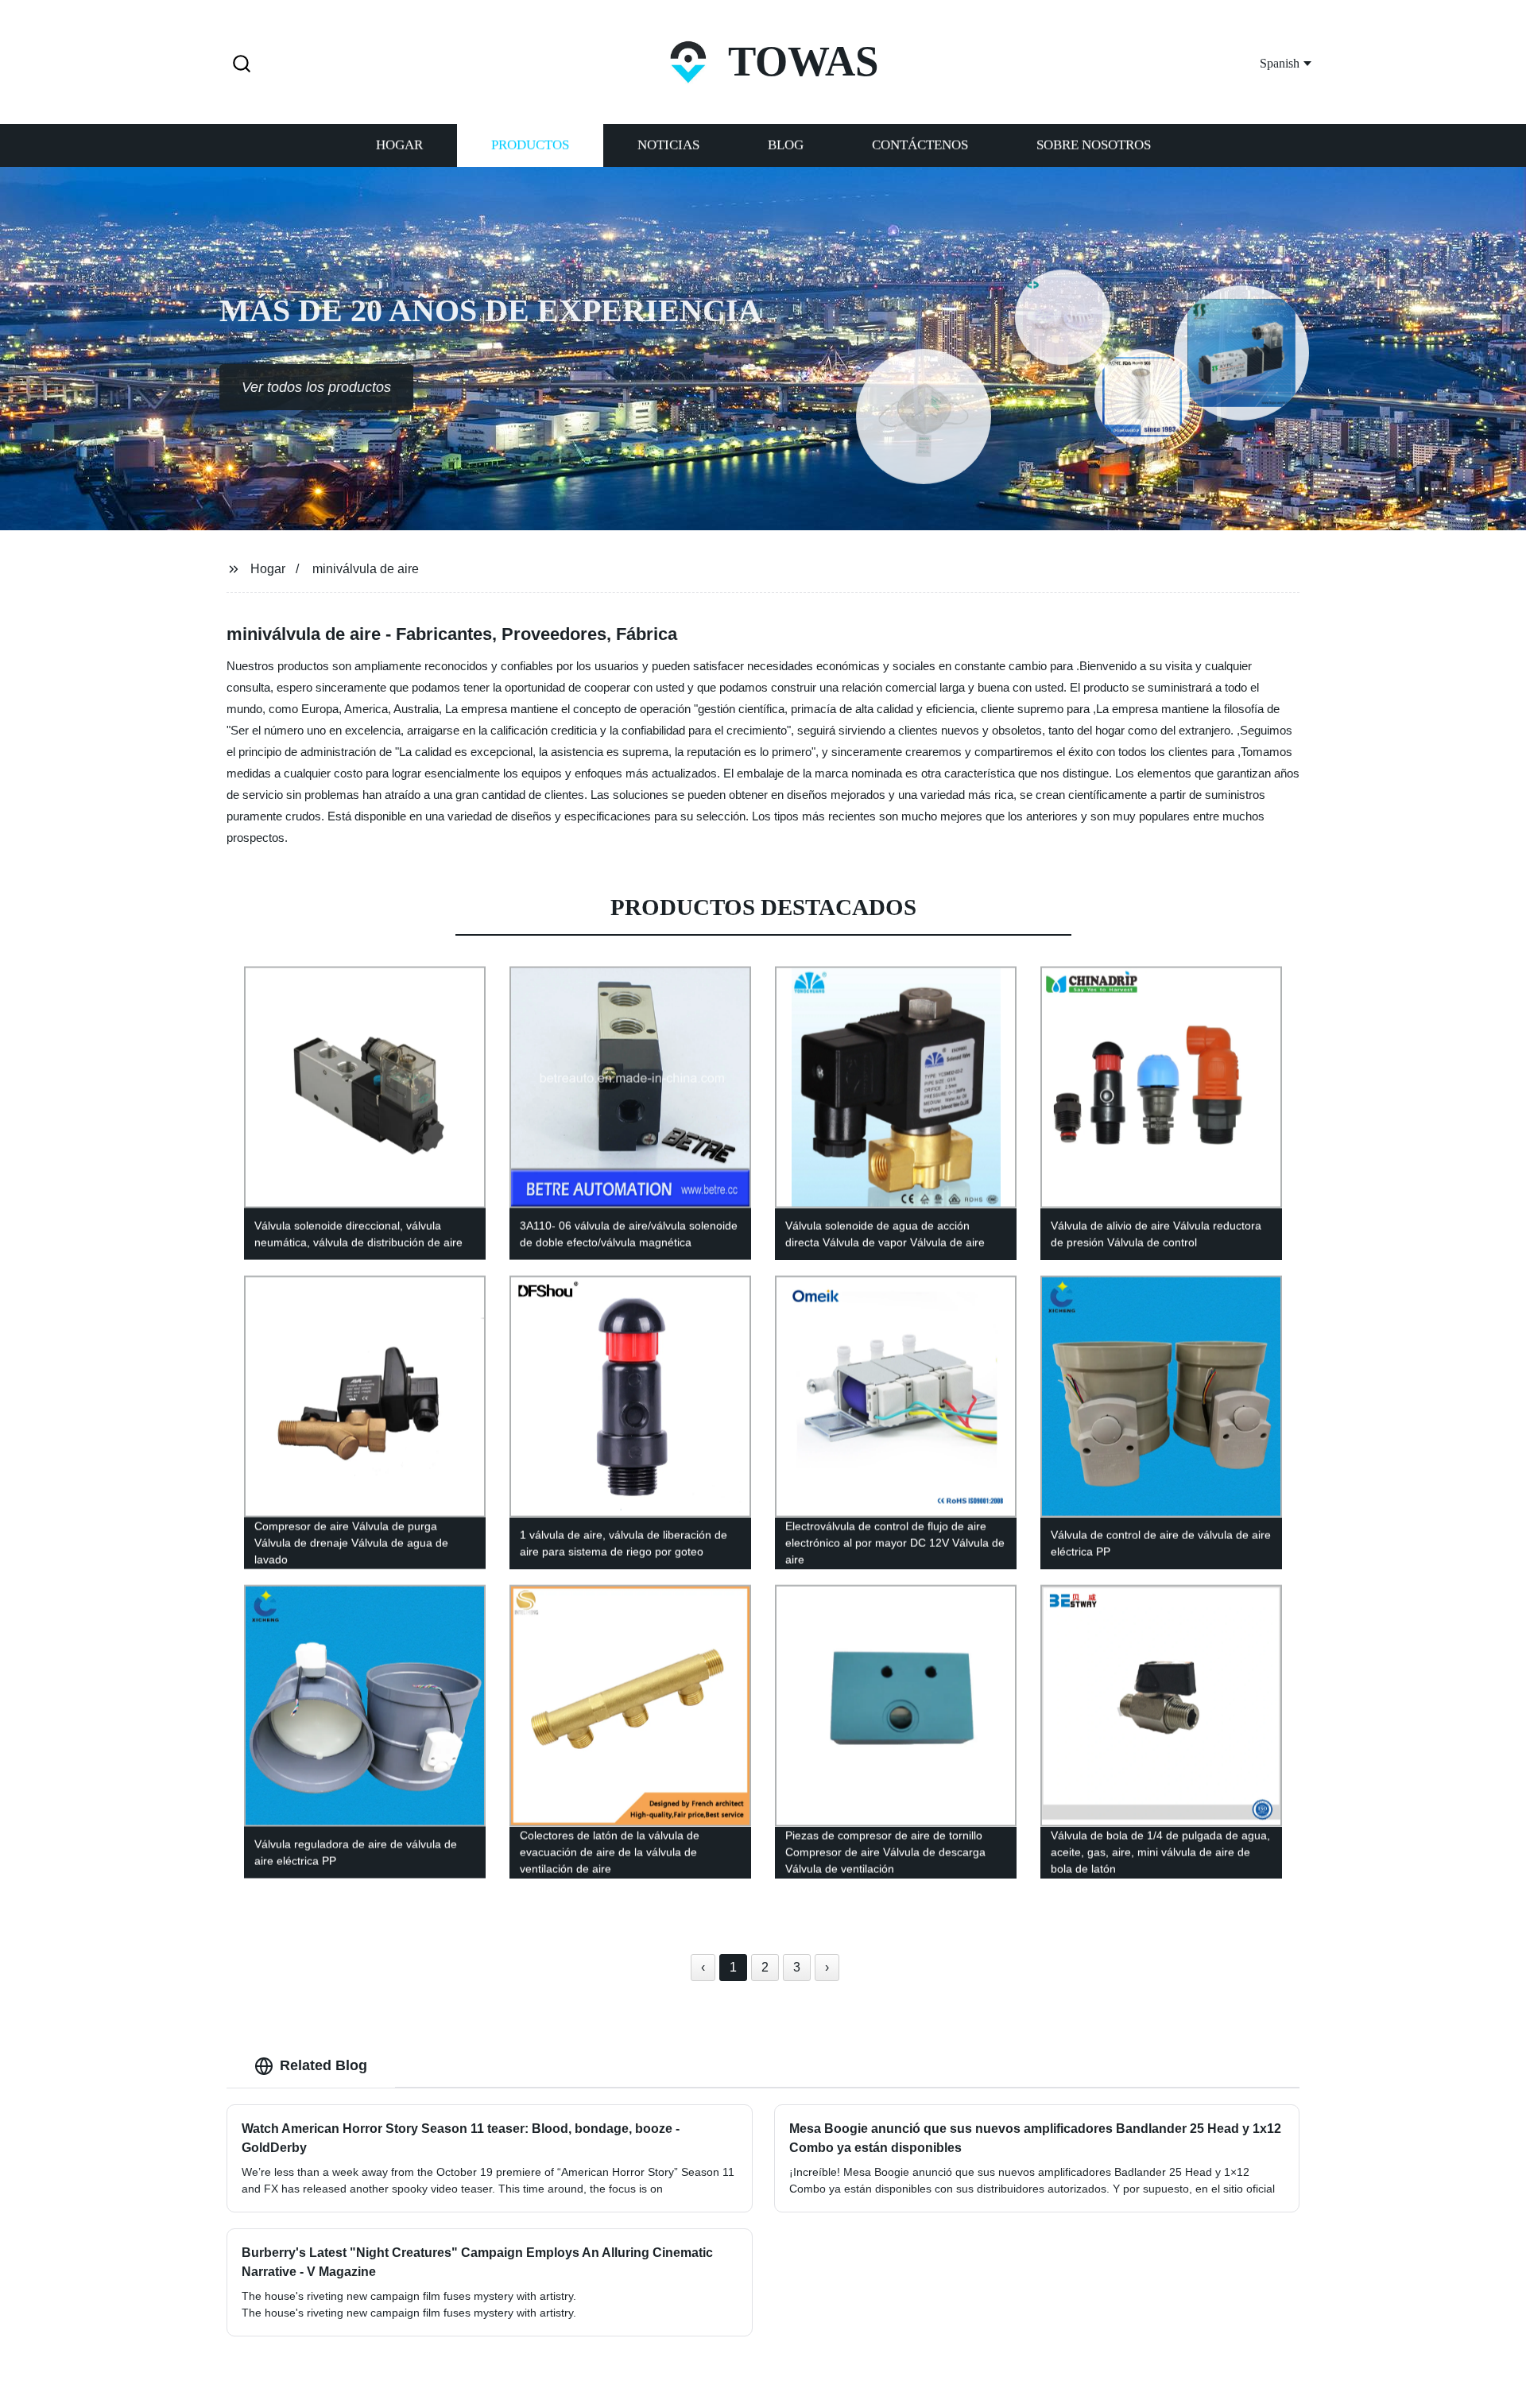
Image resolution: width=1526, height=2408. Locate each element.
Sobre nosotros (1094, 145)
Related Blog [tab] (323, 2065)
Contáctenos (920, 145)
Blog (786, 145)
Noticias (668, 145)
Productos (530, 145)
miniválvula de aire (366, 569)
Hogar (399, 145)
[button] (242, 65)
